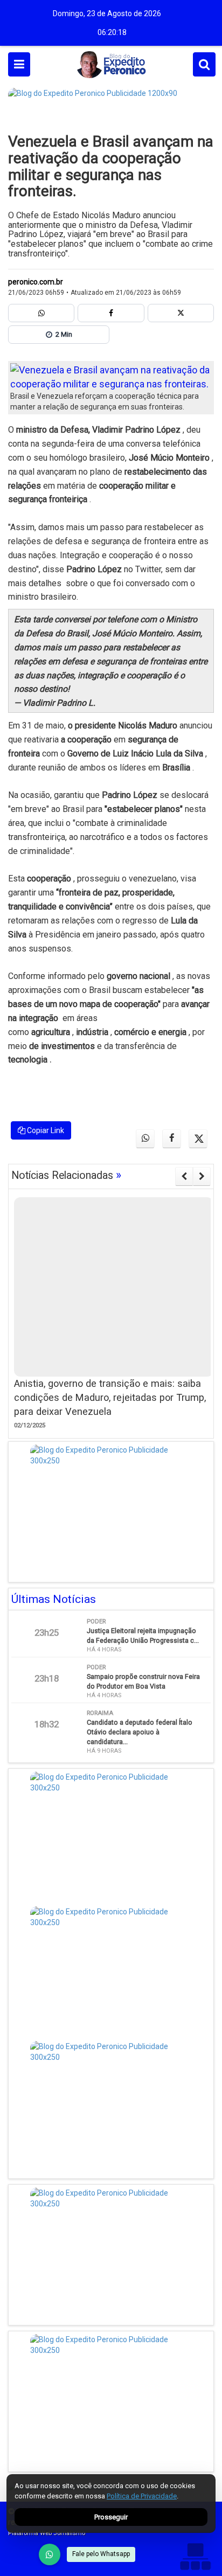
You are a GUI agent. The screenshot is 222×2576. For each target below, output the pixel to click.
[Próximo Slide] (202, 1176)
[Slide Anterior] (184, 1176)
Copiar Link (45, 1130)
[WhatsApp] (50, 2554)
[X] (181, 313)
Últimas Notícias (54, 1599)
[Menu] (19, 64)
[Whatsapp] (41, 313)
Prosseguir (111, 2517)
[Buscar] (204, 64)
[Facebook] (111, 313)
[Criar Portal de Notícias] (195, 2556)
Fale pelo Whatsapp (101, 2554)
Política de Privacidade (142, 2496)
